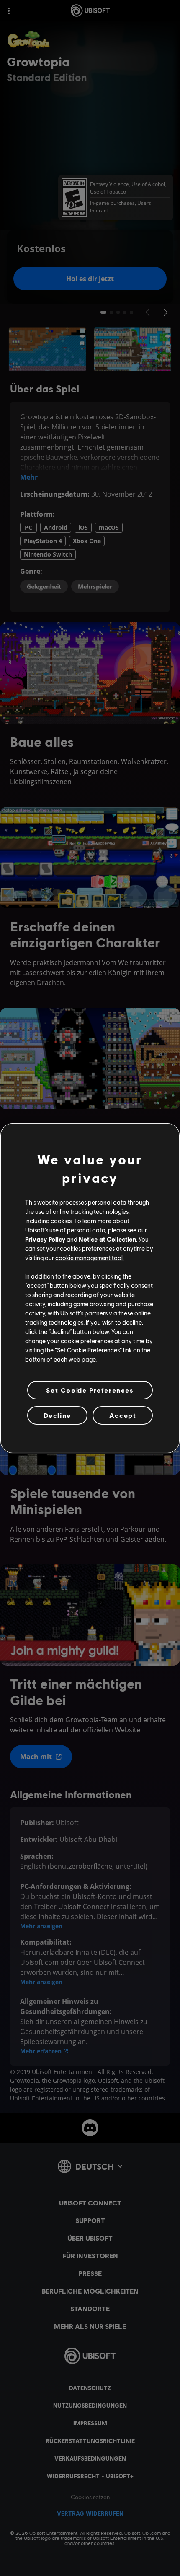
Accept (123, 1415)
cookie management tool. (90, 1258)
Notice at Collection (107, 1239)
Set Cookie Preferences (90, 1390)
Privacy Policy (45, 1239)
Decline (57, 1415)
